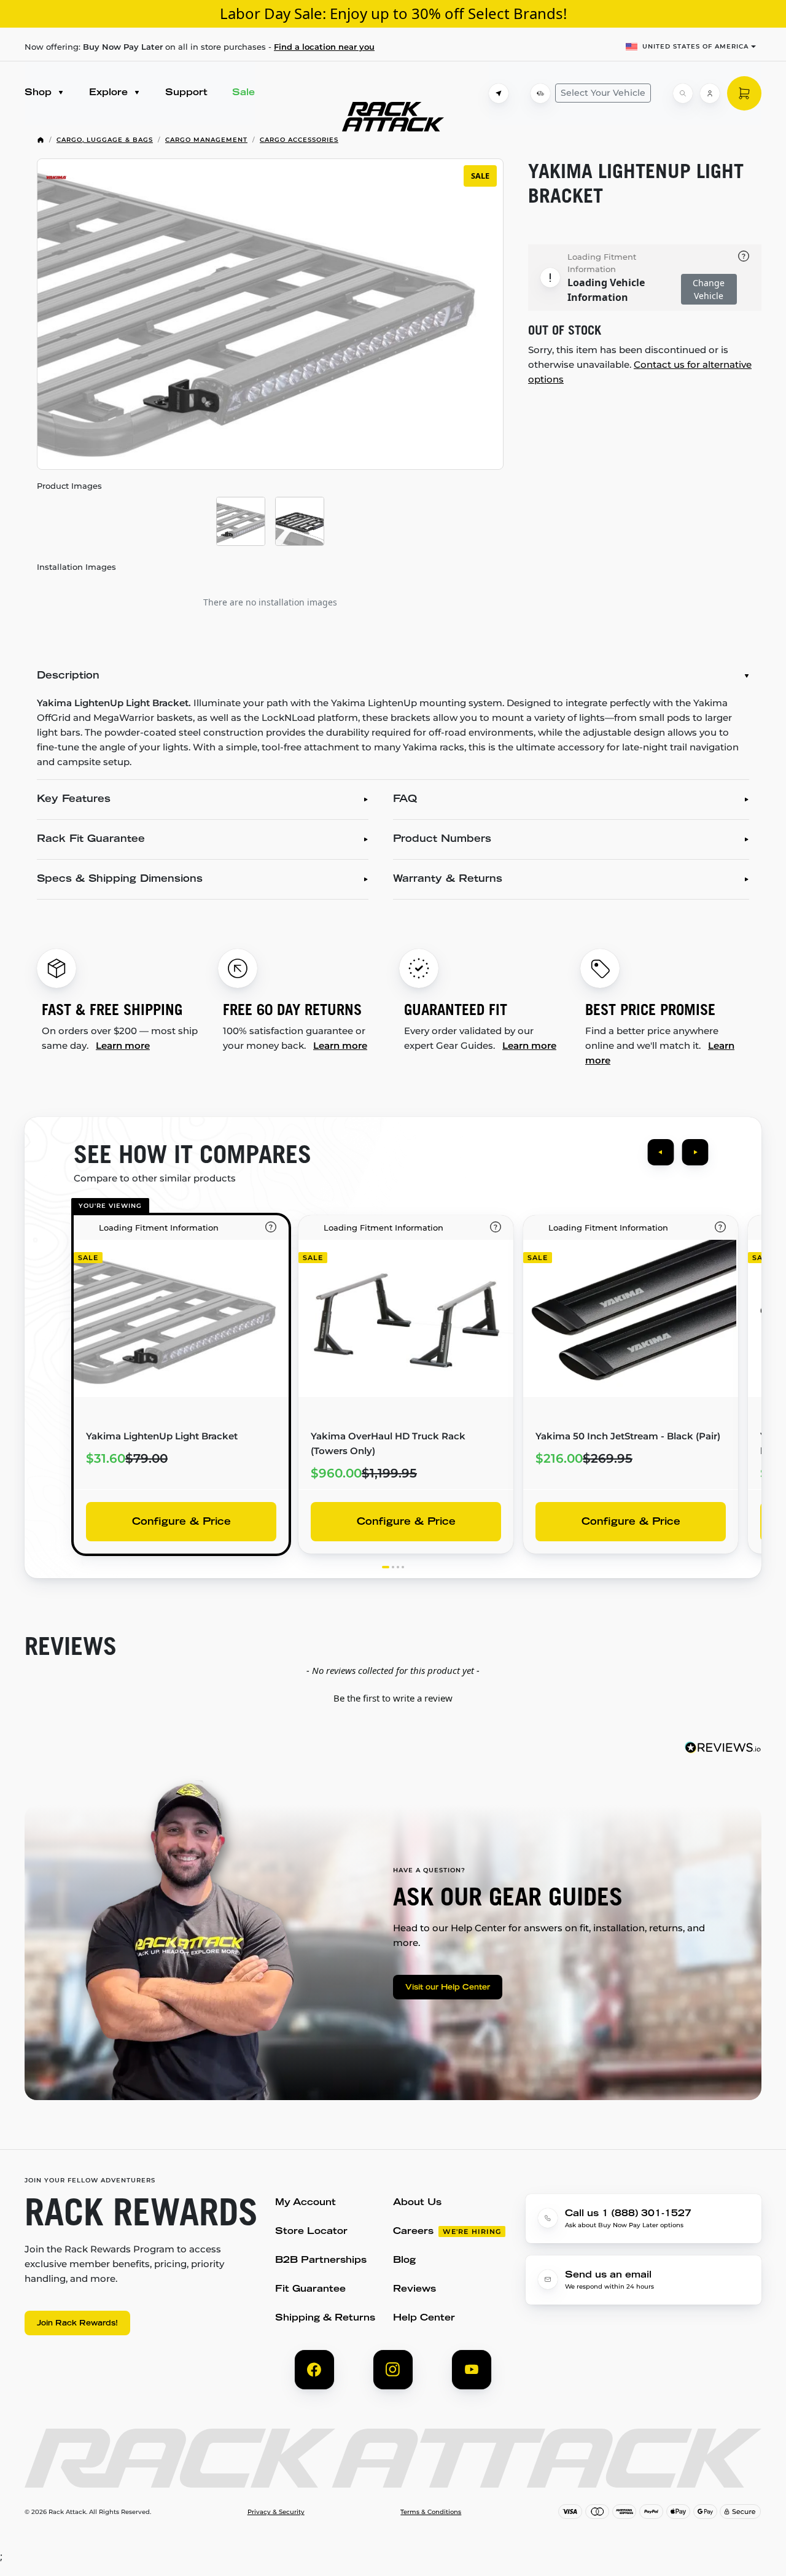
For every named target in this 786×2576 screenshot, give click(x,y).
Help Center (424, 2318)
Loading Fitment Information (602, 263)
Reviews (414, 2290)
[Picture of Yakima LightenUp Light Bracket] (241, 521)
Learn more (123, 1045)
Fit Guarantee (310, 2290)
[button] (393, 1697)
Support (186, 93)
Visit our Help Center (448, 1988)
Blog (404, 2261)
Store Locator (311, 2232)
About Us (417, 2203)
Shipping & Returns (325, 2318)
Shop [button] (40, 93)
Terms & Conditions (431, 2512)
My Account (305, 2203)
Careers (413, 2232)
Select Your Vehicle (603, 93)
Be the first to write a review (393, 1698)
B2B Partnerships (321, 2261)
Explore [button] (110, 93)
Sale (243, 93)
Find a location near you (324, 47)
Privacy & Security (276, 2512)
